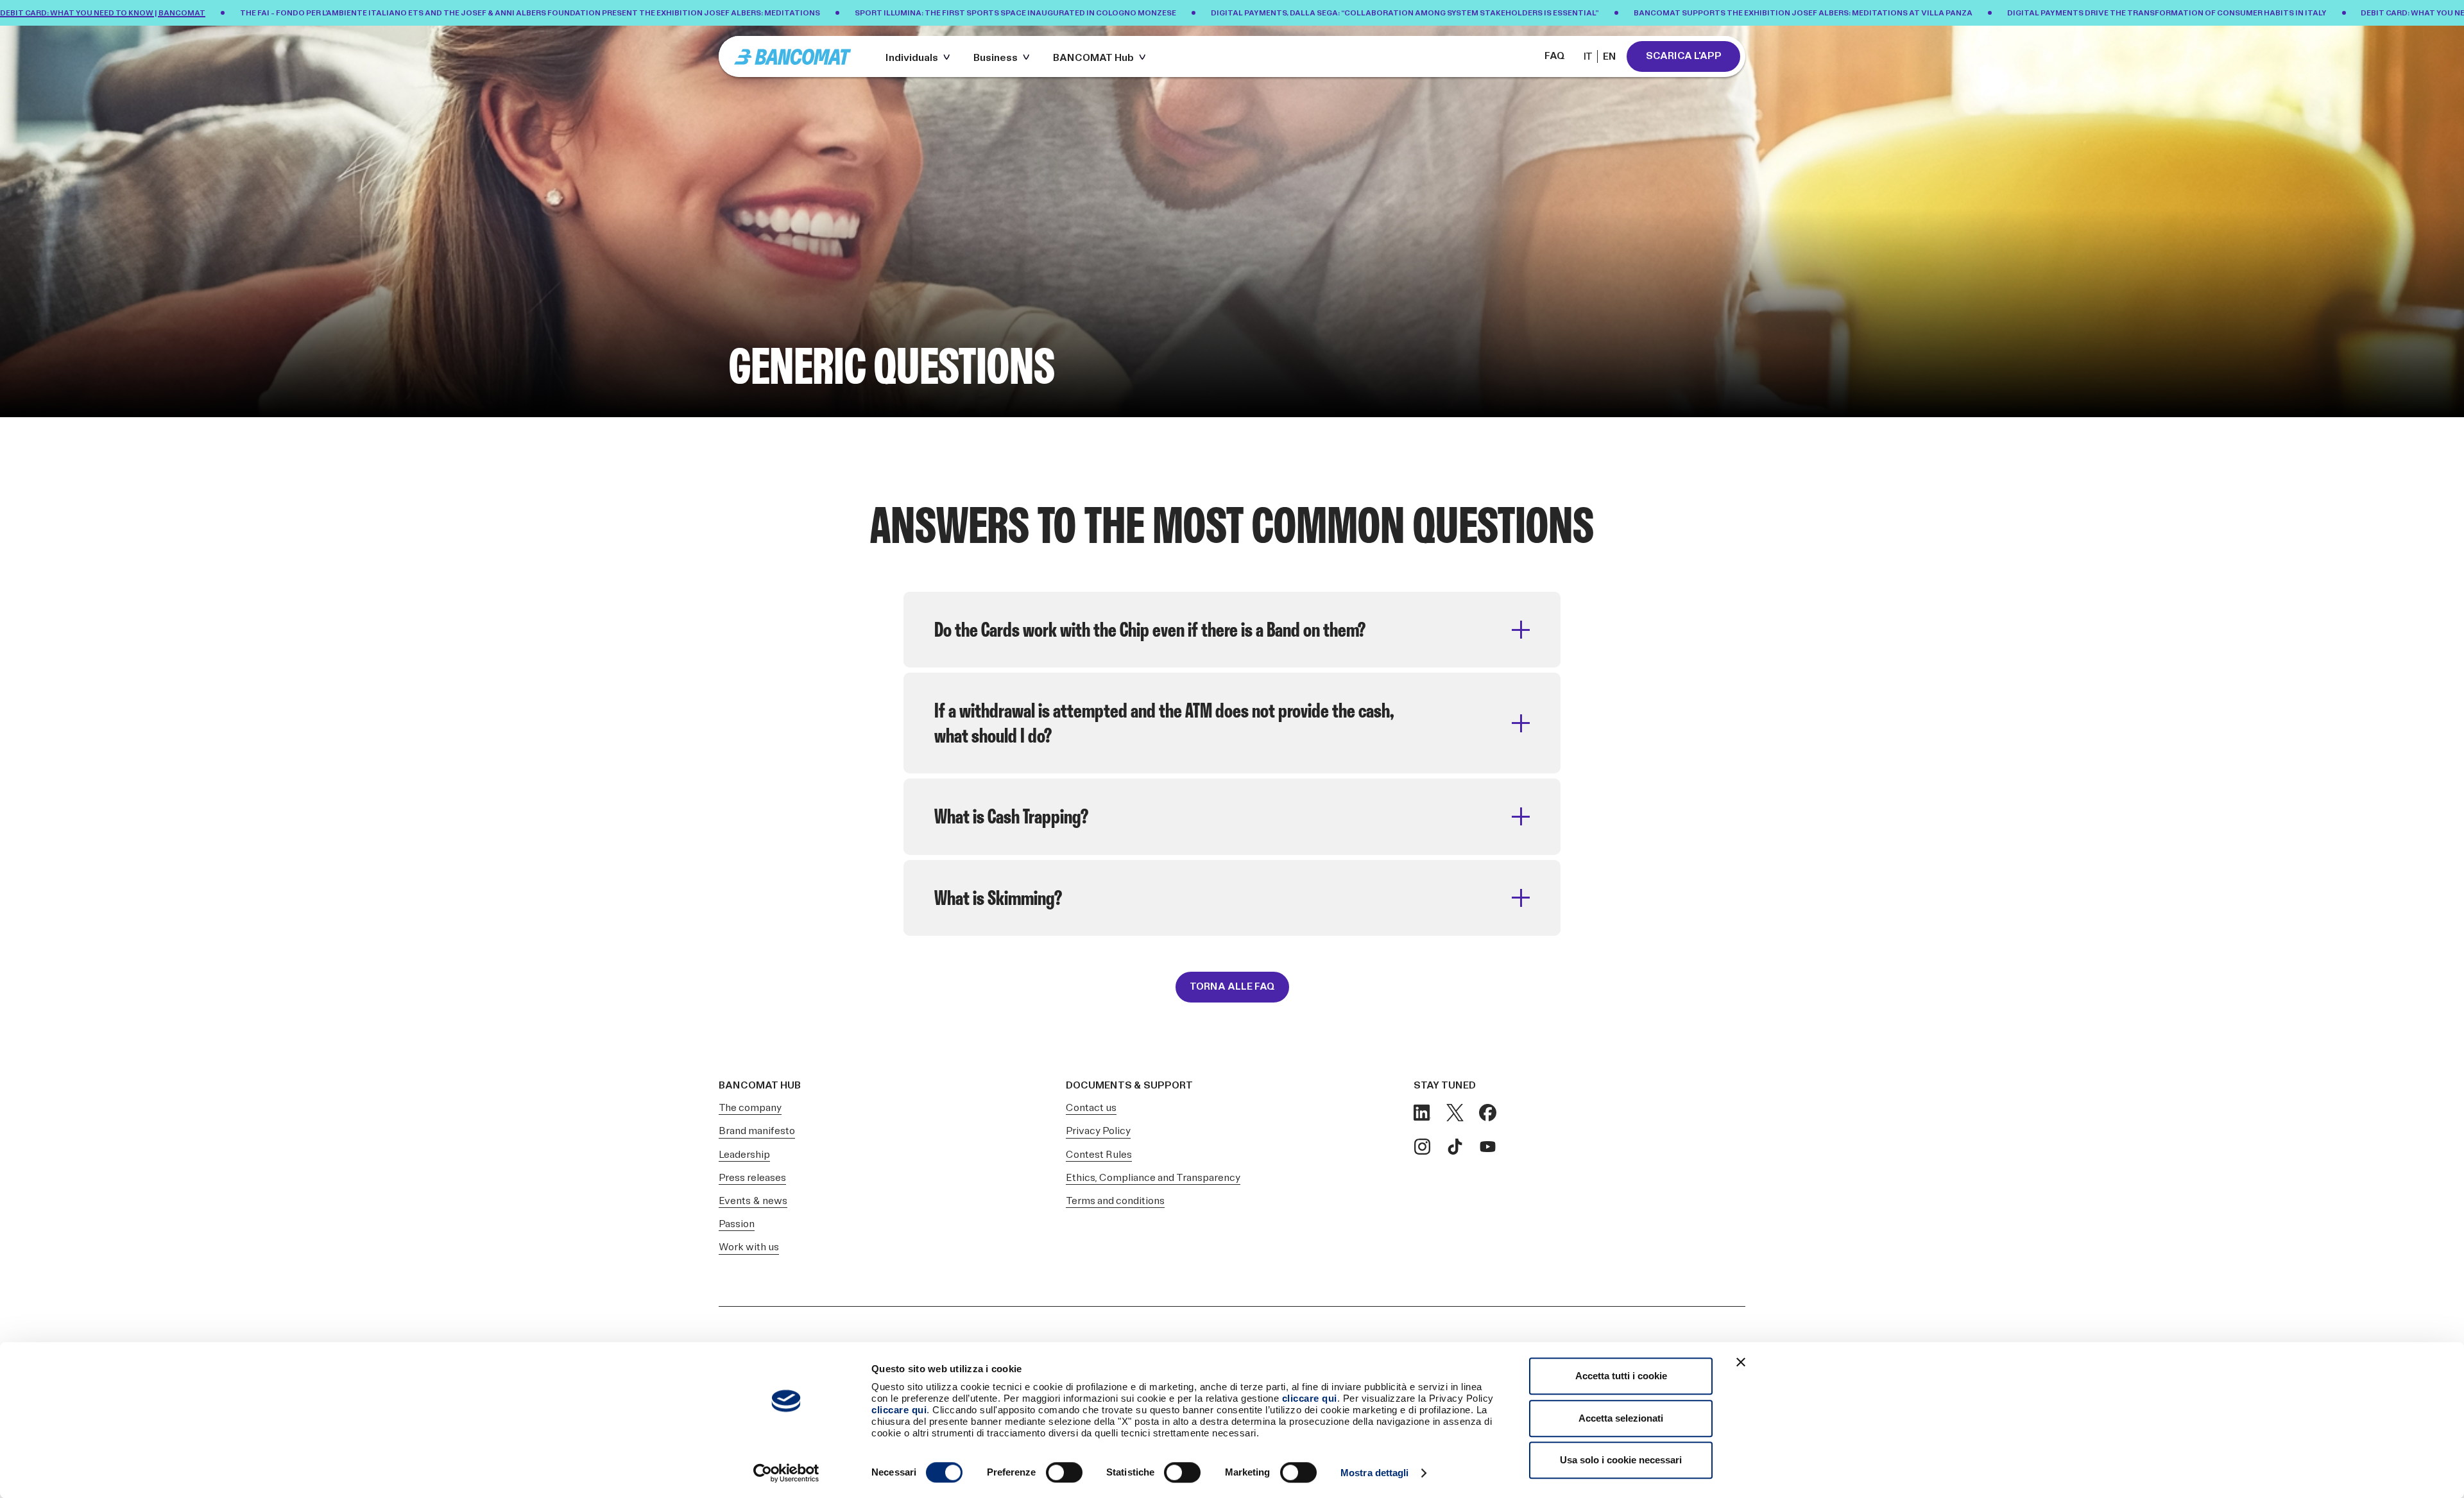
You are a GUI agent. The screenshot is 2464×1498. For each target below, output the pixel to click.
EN (1610, 57)
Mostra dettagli (1375, 1473)
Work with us (749, 1247)
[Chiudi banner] (1741, 1362)
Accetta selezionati (1621, 1418)
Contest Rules (1099, 1155)
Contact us (1091, 1108)
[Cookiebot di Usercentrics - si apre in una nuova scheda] (786, 1473)
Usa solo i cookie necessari (1621, 1460)
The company (750, 1108)
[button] (920, 56)
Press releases (752, 1178)
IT (1588, 57)
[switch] (1064, 1472)
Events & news (753, 1201)
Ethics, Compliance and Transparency (1153, 1178)
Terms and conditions (1115, 1201)
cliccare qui (1310, 1398)
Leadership (744, 1155)
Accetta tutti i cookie (1621, 1376)
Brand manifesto (757, 1131)
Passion (737, 1224)
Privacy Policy (1098, 1131)
